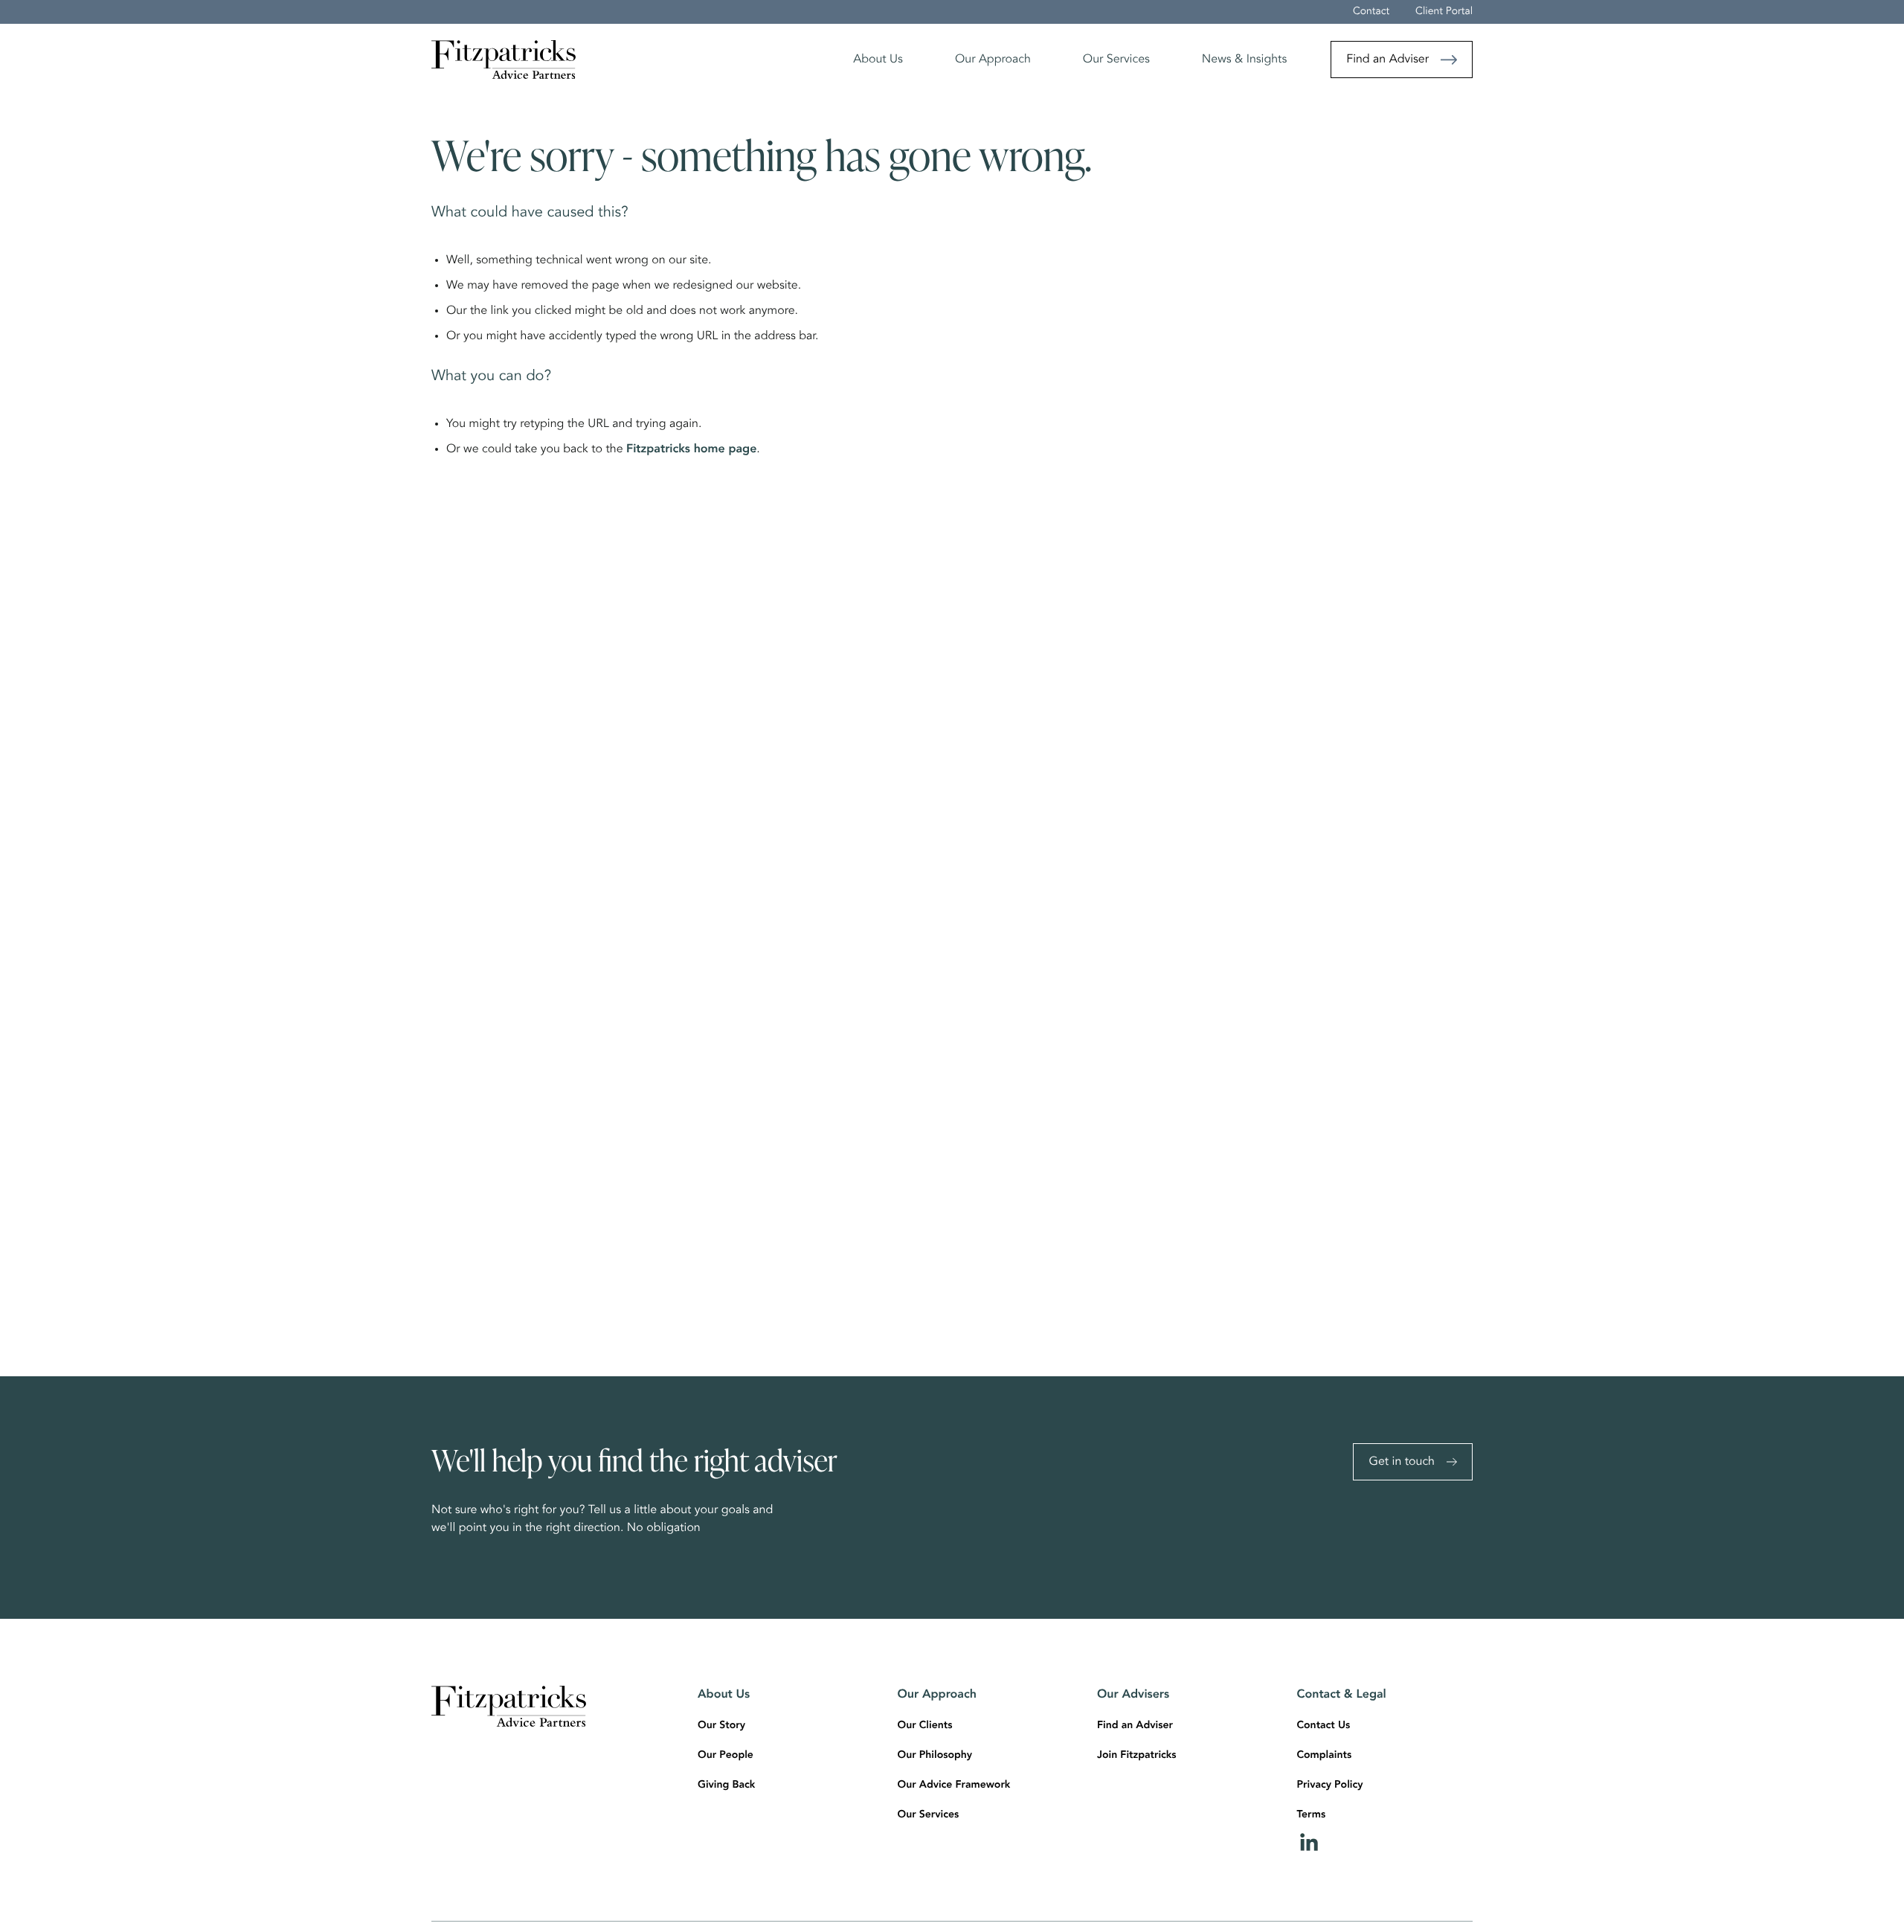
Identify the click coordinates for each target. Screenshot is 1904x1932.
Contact (1371, 12)
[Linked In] (1385, 1842)
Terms (1312, 1815)
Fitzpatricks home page (691, 449)
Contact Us (1324, 1726)
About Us (878, 60)
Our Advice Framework (954, 1785)
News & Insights (1244, 60)
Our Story (721, 1726)
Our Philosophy (935, 1756)
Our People (726, 1756)
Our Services (1116, 60)
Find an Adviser (1387, 60)
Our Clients (925, 1726)
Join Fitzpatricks (1137, 1756)
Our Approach (993, 60)
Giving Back (726, 1785)
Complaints (1325, 1756)
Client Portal (1444, 12)
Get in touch (1402, 1462)
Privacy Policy (1330, 1785)
